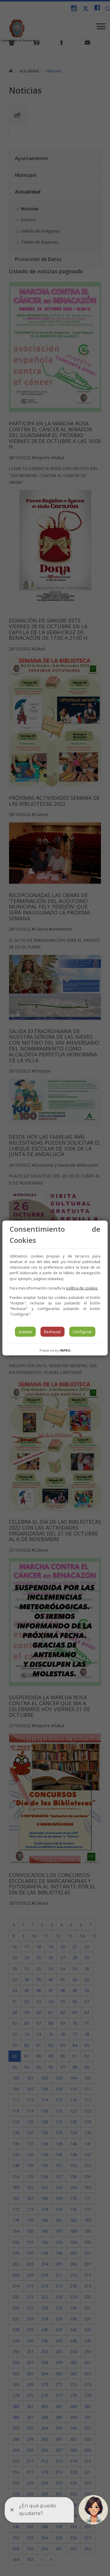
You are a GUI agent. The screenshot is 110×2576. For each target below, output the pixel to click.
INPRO (65, 1350)
